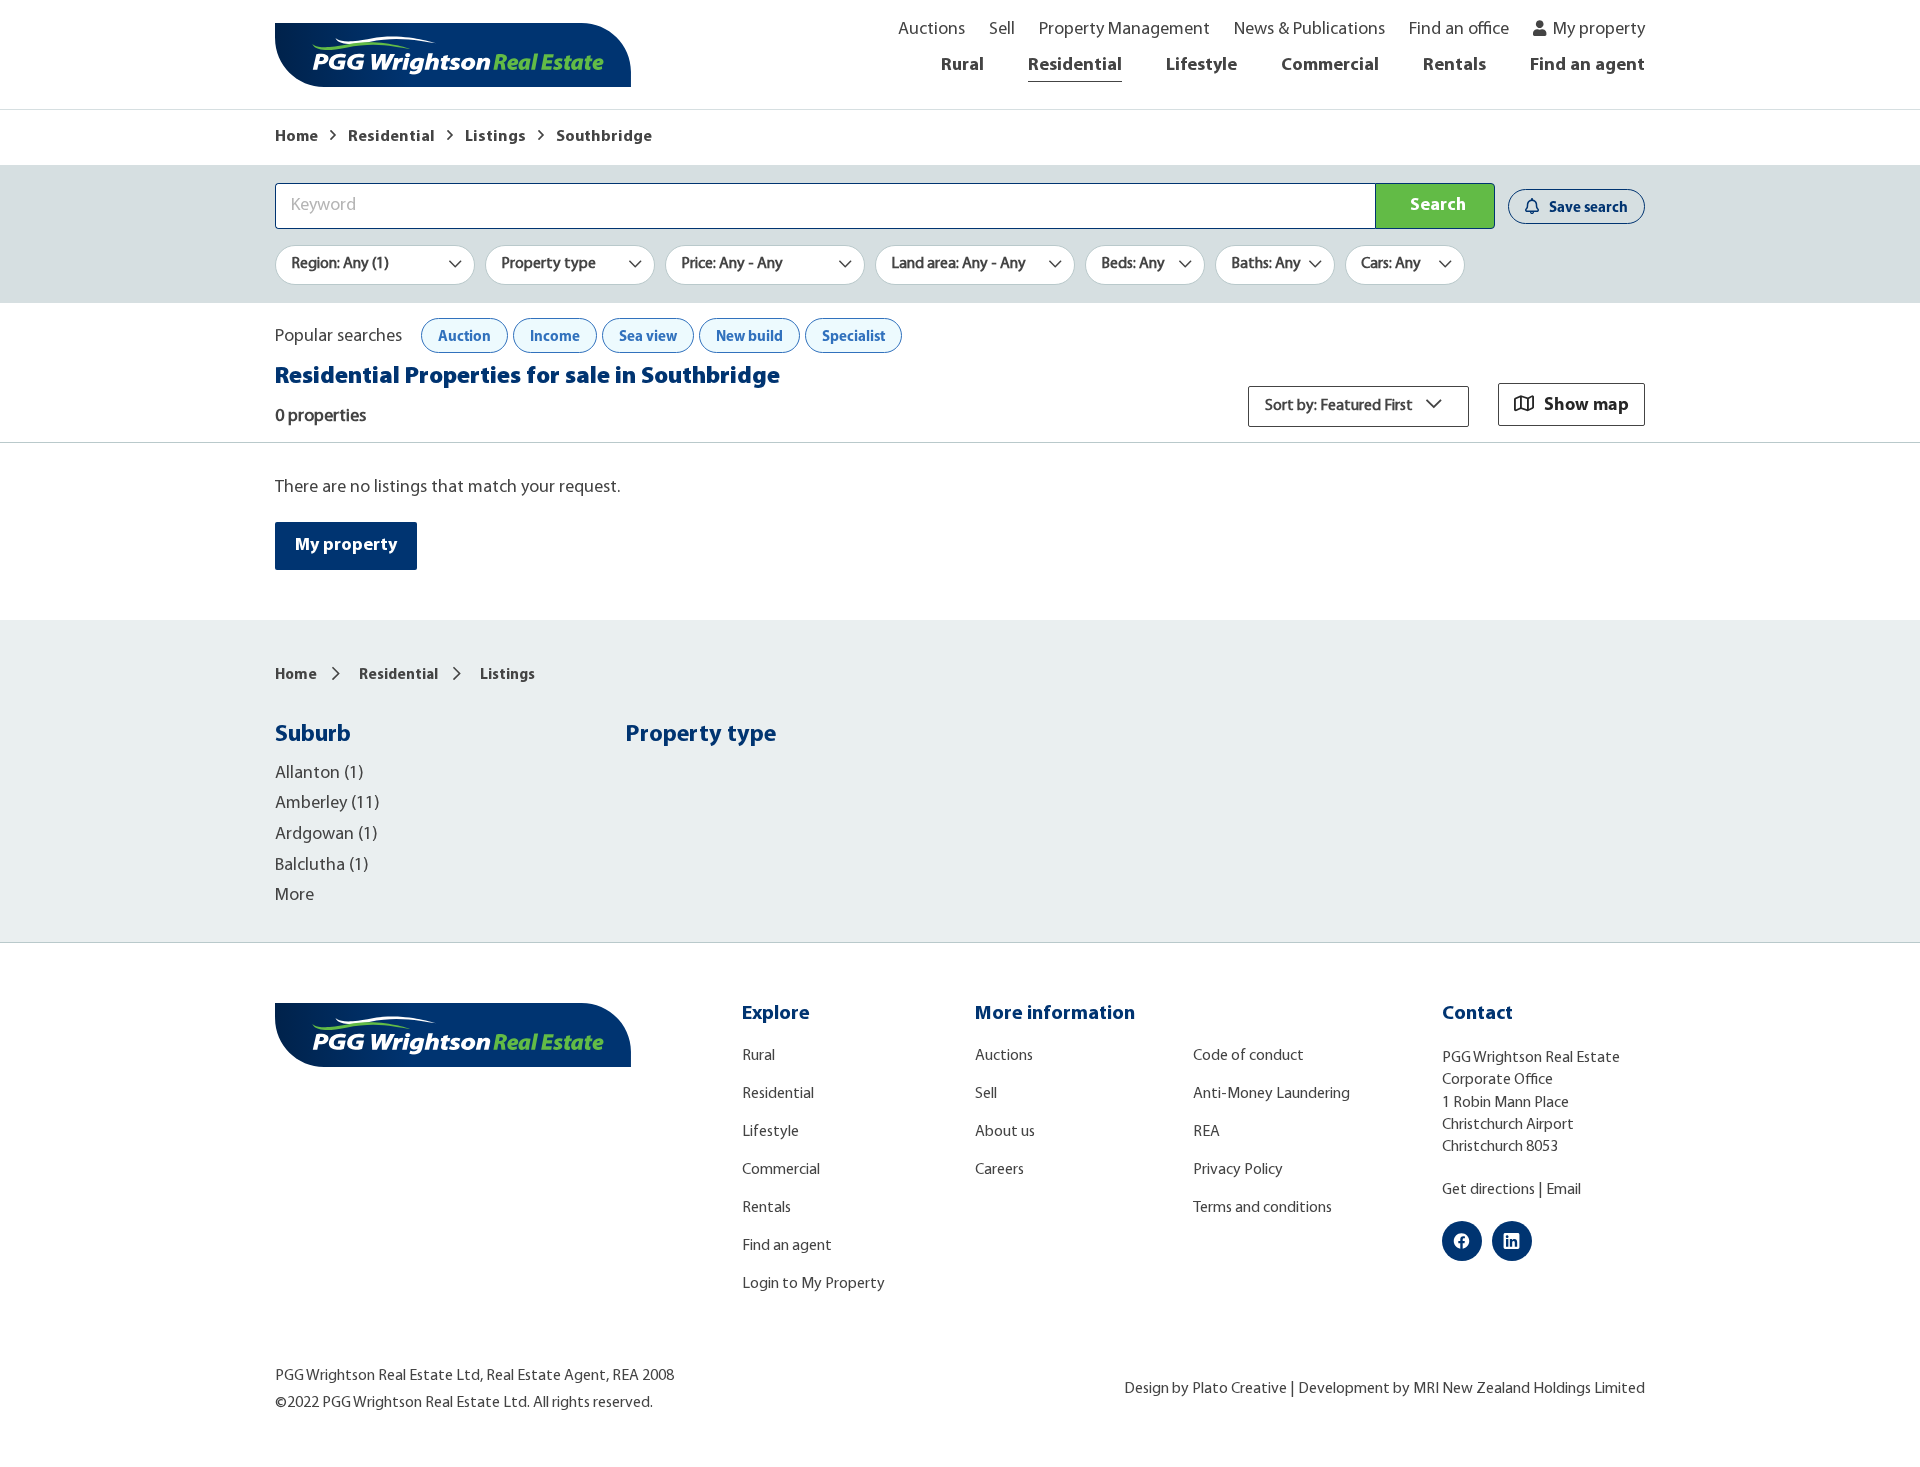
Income (555, 335)
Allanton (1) (319, 774)
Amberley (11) (327, 804)
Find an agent (1587, 66)
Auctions (931, 30)
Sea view (648, 335)
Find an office (1459, 30)
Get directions (1488, 1190)
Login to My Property (813, 1284)
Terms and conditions (1262, 1208)
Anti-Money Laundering (1271, 1094)
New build (749, 335)
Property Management (1124, 30)
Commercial (1330, 66)
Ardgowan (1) (326, 835)
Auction (464, 335)
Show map (1586, 403)
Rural (962, 66)
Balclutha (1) (322, 866)
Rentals (1454, 66)
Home (296, 137)
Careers (999, 1170)
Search (1438, 206)
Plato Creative (1239, 1389)
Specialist (853, 335)
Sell (1002, 30)
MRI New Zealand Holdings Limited (1529, 1389)
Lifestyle (1201, 66)
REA (1206, 1132)
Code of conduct (1248, 1056)
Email (1563, 1190)
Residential (1075, 66)
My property (1599, 30)
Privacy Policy (1238, 1170)
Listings (495, 137)
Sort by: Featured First (1340, 406)
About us (1005, 1132)
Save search (1588, 206)
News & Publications (1309, 30)
